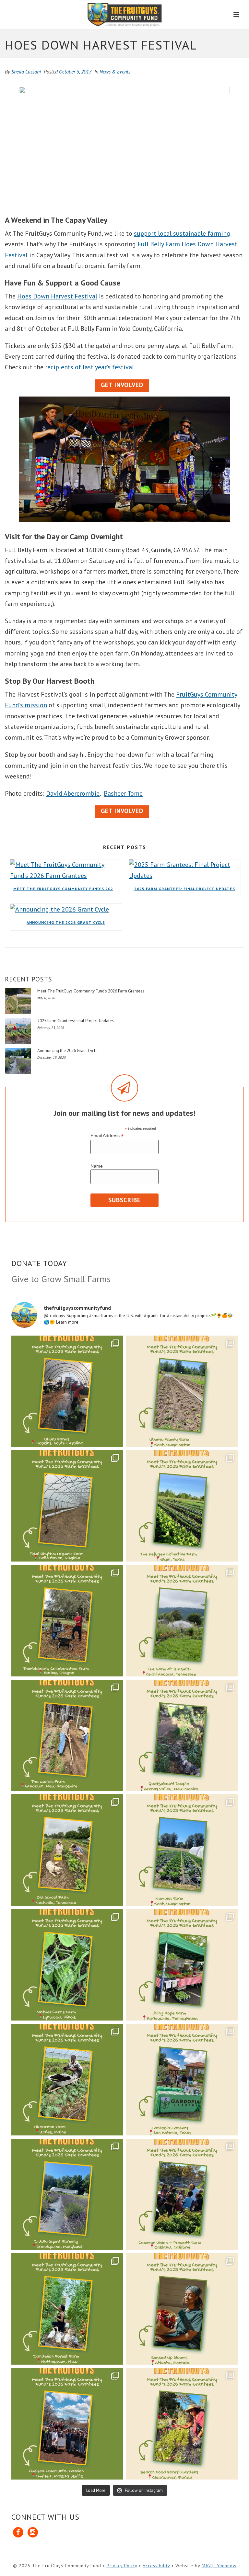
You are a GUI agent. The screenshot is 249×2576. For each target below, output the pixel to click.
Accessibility (156, 2566)
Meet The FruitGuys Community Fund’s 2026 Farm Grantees (68, 889)
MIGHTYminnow (219, 2566)
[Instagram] (33, 2533)
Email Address (107, 1136)
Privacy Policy (122, 2566)
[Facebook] (19, 2533)
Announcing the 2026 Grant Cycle (66, 922)
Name (97, 1166)
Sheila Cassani (26, 72)
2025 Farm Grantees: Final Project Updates (185, 889)
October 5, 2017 (75, 72)
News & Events (115, 72)
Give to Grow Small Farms (61, 1279)
